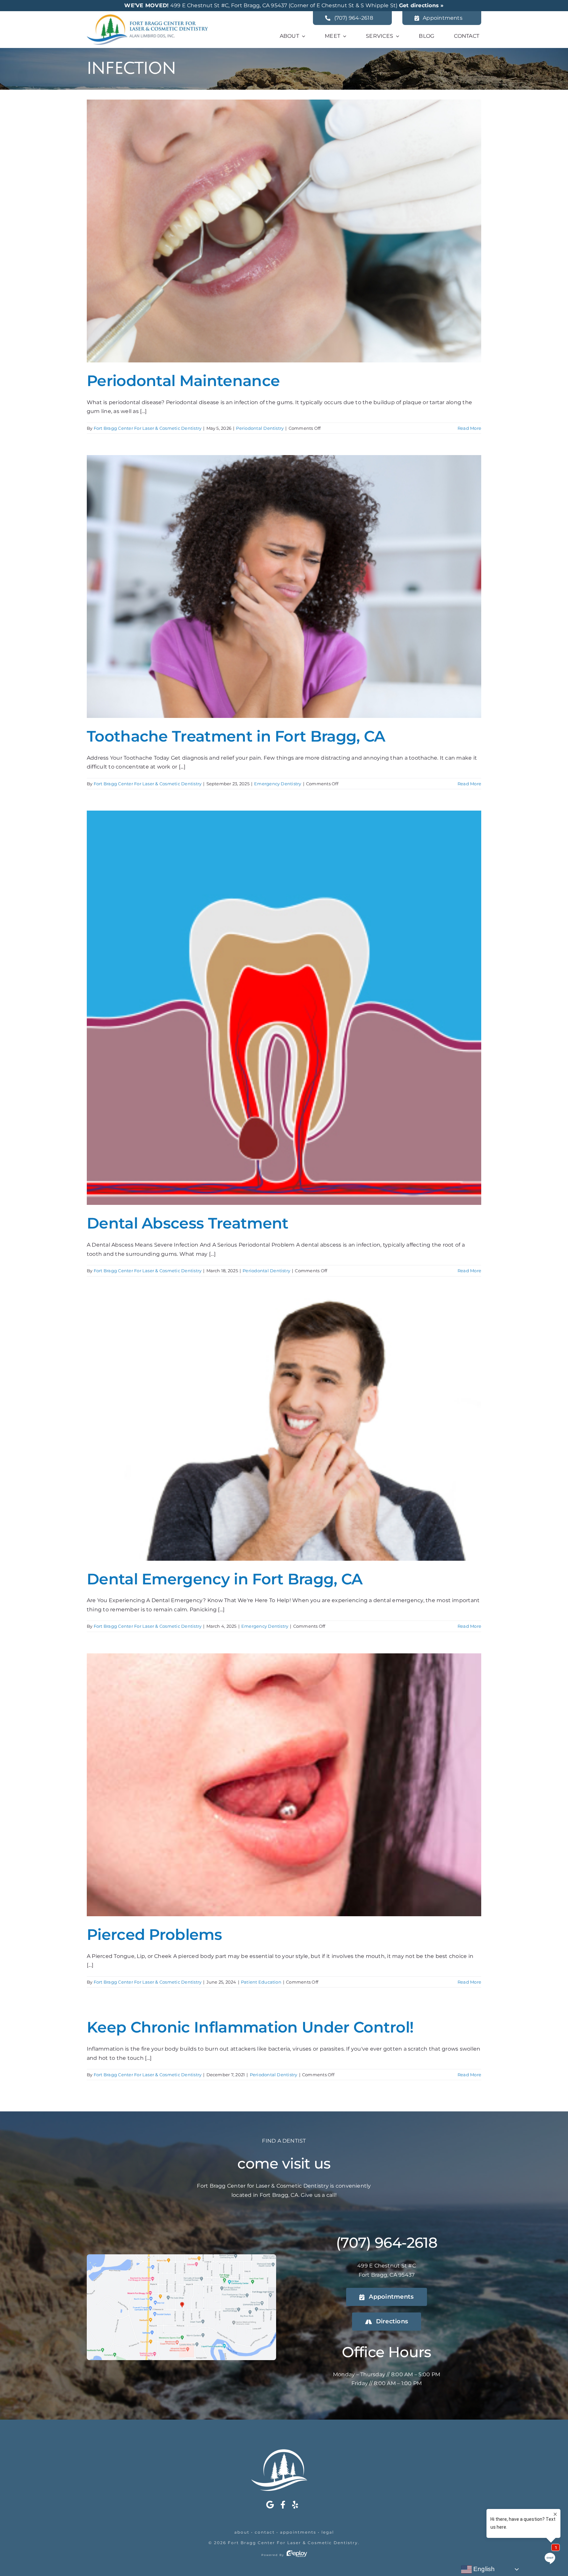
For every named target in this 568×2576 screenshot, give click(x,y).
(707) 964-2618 (387, 2242)
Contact (265, 2532)
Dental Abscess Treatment (188, 1223)
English (483, 2569)
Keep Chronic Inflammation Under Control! (250, 2027)
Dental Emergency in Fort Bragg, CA (225, 1579)
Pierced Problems (154, 1934)
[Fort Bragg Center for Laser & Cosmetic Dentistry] (147, 17)
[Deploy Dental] (297, 2555)
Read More (469, 428)
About (242, 2532)
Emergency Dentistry (278, 784)
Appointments (298, 2532)
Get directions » (421, 5)
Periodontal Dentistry (260, 428)
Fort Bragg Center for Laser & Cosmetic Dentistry (293, 2543)
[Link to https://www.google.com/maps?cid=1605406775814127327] (270, 2505)
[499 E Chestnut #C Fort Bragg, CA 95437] (181, 2257)
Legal (328, 2532)
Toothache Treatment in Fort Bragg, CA (236, 736)
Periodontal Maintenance (183, 381)
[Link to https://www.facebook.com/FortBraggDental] (283, 2505)
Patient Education (261, 1982)
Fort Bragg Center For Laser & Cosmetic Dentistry (148, 428)
